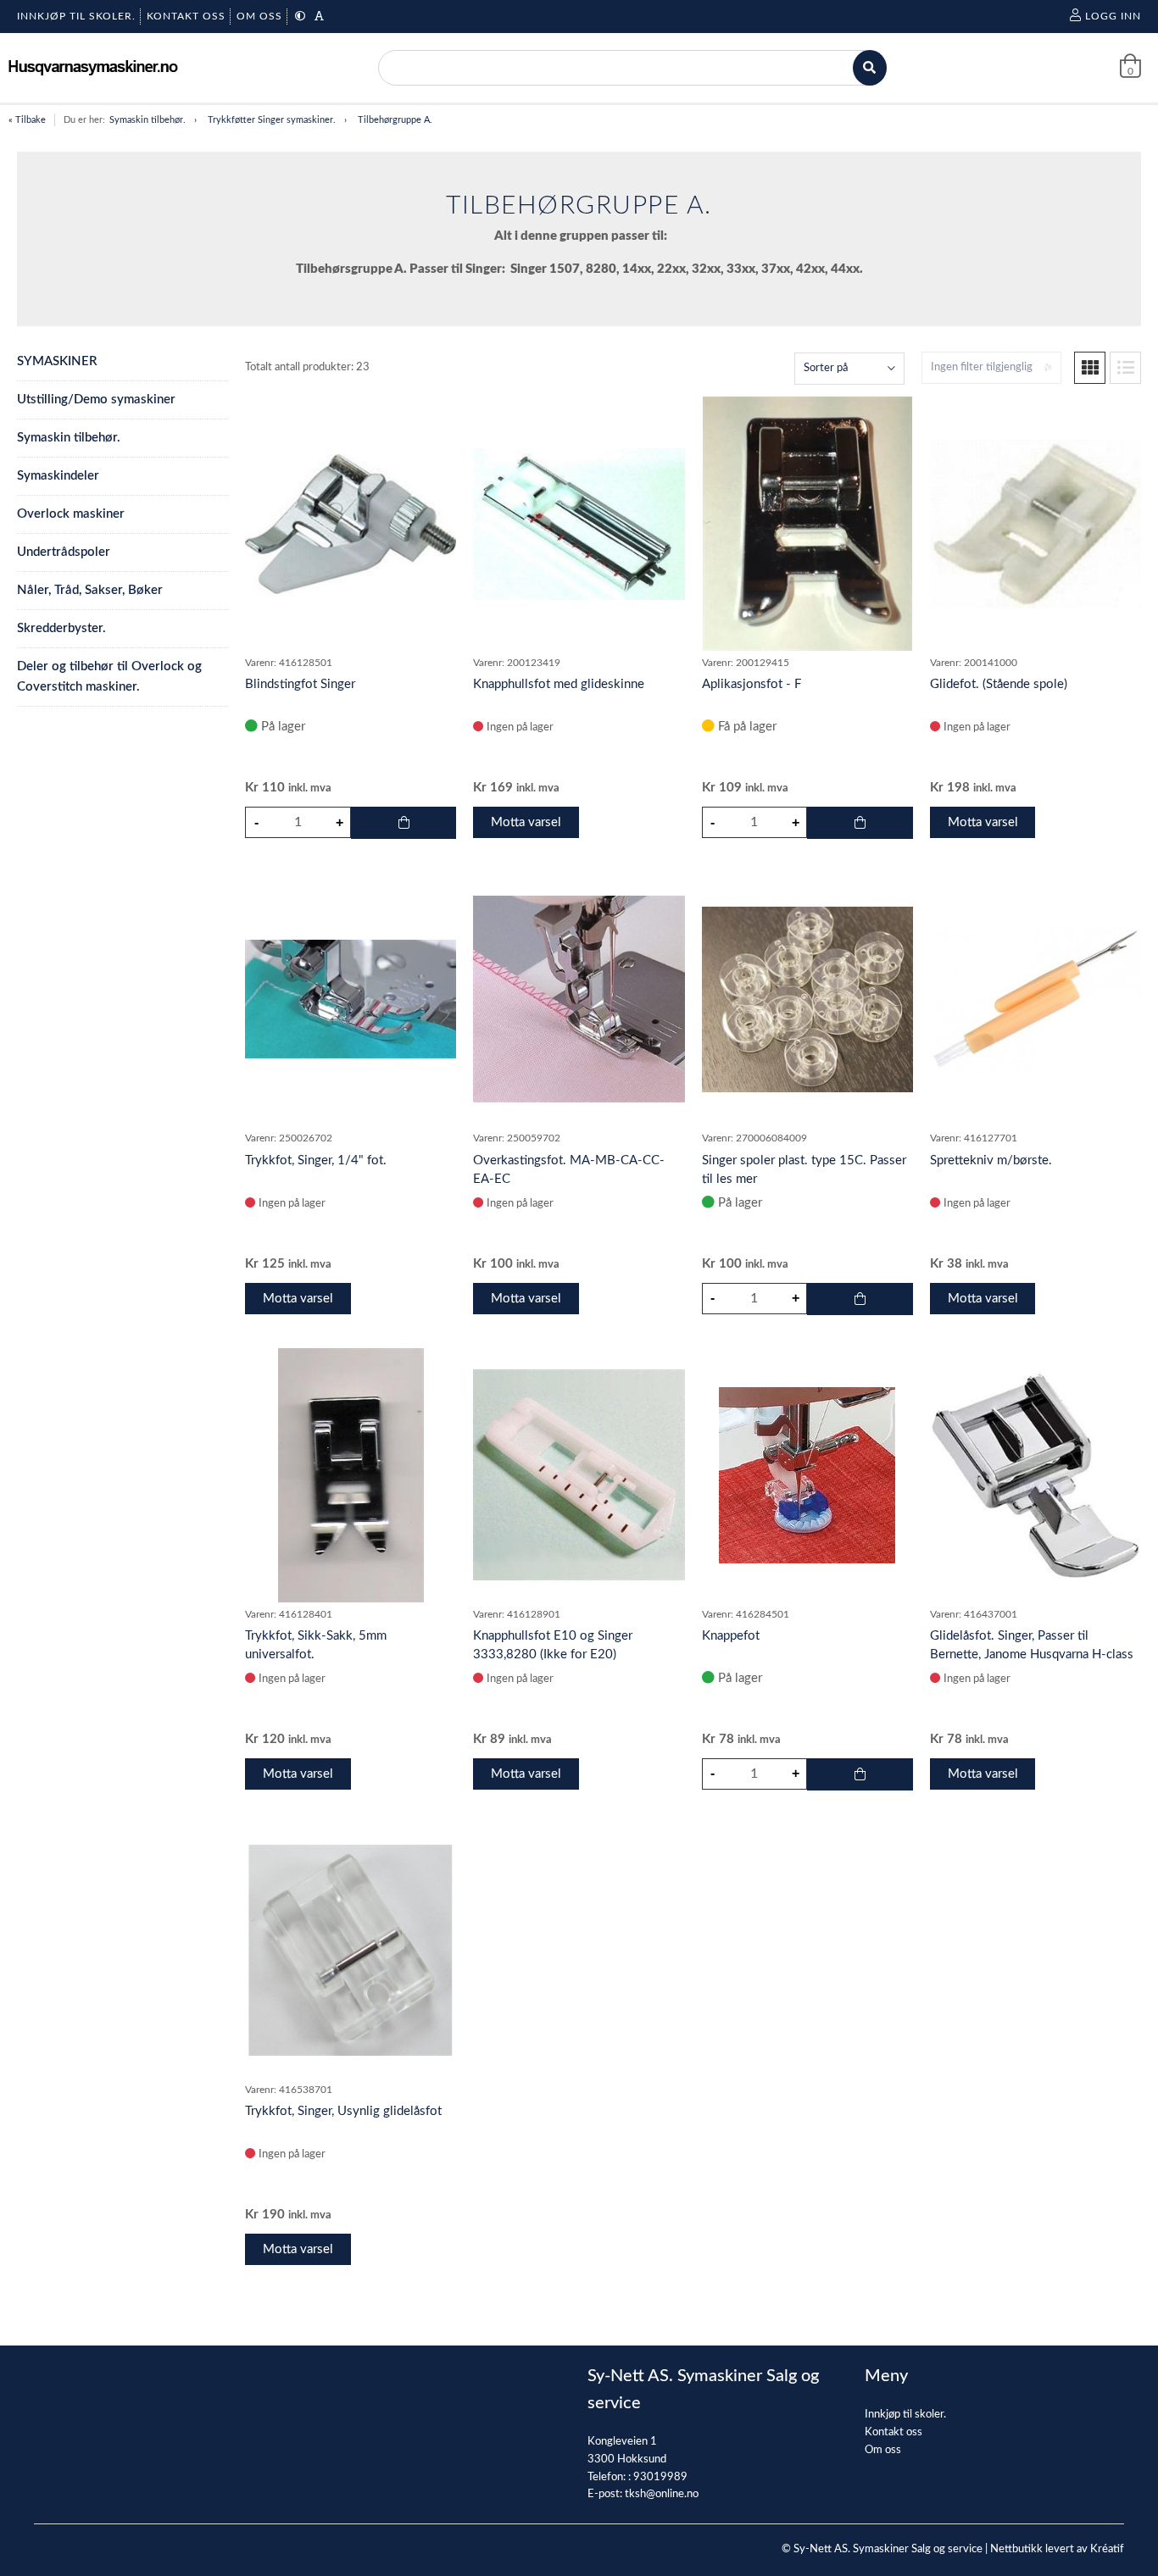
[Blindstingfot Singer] (351, 524)
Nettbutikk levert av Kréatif (1057, 2549)
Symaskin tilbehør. (148, 120)
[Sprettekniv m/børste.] (1036, 999)
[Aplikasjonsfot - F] (807, 524)
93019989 (660, 2477)
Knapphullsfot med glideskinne (559, 684)
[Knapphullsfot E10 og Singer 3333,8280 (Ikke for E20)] (579, 1475)
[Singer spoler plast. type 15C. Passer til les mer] (807, 999)
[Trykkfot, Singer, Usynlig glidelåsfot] (351, 1950)
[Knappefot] (807, 1475)
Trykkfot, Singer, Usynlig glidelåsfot (343, 2111)
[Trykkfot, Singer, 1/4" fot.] (351, 999)
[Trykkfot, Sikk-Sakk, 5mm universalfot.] (351, 1475)
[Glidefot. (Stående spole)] (1036, 524)
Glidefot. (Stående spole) (999, 684)
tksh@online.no (662, 2494)
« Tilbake (27, 120)
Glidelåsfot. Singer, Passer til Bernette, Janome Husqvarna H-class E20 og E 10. (1032, 1654)
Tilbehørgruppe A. (395, 120)
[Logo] (93, 67)
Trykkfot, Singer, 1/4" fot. (316, 1160)
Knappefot (731, 1636)
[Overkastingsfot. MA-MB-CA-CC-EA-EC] (579, 999)
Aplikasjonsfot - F (752, 684)
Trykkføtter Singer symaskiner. (272, 120)
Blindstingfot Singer (300, 684)
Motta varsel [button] (526, 822)
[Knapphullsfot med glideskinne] (579, 524)
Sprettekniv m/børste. (991, 1160)
